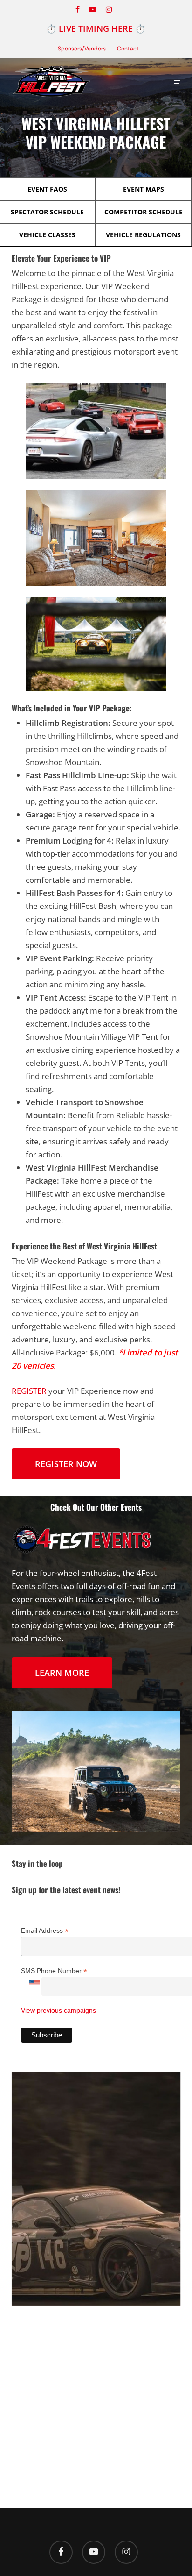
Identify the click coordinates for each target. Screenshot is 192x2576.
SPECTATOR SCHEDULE (47, 212)
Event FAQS (47, 189)
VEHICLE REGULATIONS (143, 235)
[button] (177, 81)
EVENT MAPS (144, 189)
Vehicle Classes (47, 235)
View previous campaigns (58, 2010)
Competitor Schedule (144, 212)
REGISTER (29, 1391)
